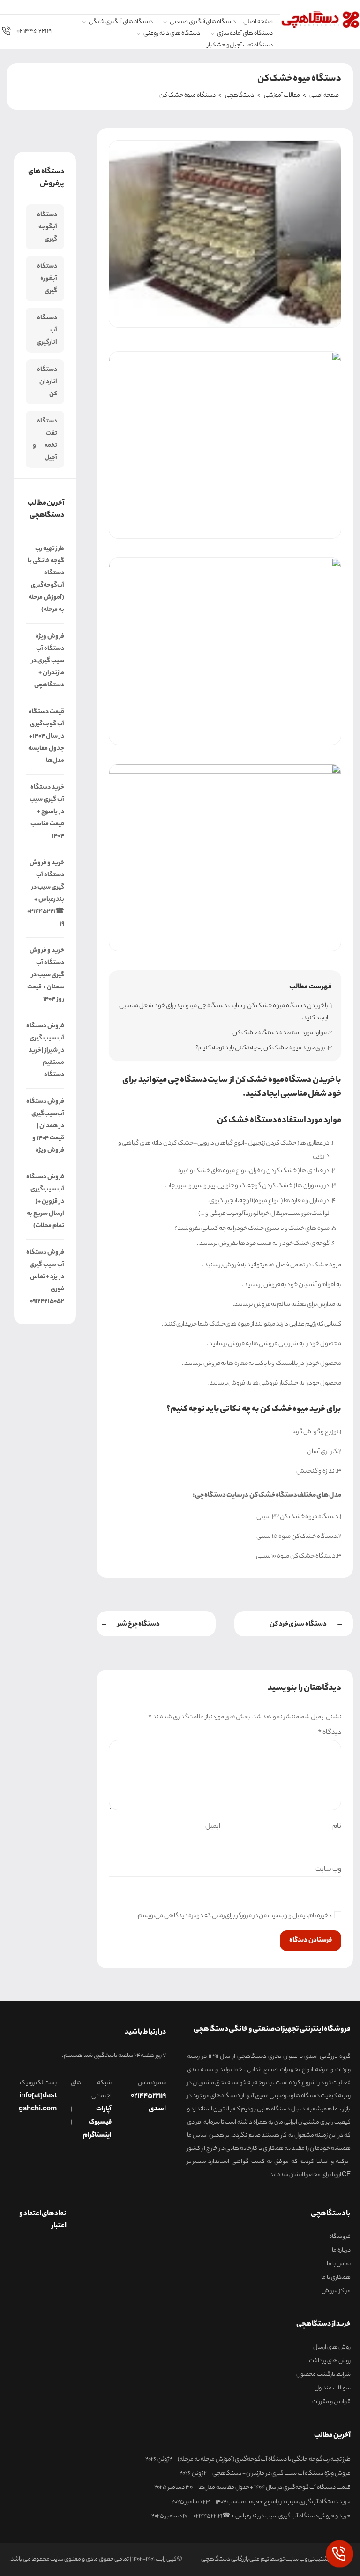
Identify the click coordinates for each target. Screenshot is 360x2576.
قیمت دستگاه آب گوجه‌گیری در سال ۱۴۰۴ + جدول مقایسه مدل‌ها (46, 736)
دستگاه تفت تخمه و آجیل (45, 440)
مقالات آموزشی (282, 95)
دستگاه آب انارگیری (47, 330)
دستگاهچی (240, 95)
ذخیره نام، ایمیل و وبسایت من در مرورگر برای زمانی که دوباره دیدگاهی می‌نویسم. (234, 1917)
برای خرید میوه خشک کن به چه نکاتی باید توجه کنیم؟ (260, 1048)
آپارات (104, 2109)
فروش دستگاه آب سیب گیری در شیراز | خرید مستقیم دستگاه (45, 1051)
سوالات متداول (333, 2388)
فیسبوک (100, 2123)
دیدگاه (330, 1733)
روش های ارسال (332, 2348)
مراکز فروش (336, 2291)
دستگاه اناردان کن (47, 382)
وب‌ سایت (328, 1869)
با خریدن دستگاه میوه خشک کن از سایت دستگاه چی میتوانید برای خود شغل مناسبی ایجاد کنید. (224, 1012)
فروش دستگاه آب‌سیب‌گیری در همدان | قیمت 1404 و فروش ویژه (45, 1126)
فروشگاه (340, 2237)
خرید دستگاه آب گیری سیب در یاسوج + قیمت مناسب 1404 (47, 812)
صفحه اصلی (258, 22)
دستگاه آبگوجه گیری (47, 227)
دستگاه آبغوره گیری (47, 279)
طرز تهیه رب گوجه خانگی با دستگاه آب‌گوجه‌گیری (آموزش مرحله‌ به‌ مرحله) (46, 579)
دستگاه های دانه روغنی (172, 34)
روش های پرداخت (330, 2361)
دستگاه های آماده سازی (245, 34)
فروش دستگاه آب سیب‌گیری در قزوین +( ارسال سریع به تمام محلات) (45, 1201)
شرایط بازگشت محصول (323, 2375)
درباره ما (341, 2251)
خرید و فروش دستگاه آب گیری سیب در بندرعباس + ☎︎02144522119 (46, 893)
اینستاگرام (97, 2136)
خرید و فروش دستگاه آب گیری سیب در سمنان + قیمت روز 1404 (46, 975)
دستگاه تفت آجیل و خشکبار (240, 46)
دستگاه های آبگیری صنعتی (203, 22)
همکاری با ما (336, 2278)
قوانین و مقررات (331, 2402)
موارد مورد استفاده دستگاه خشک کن (280, 1033)
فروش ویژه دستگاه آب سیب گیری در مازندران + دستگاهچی (48, 661)
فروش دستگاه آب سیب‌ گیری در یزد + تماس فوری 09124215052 (45, 1277)
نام (337, 1827)
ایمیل (213, 1827)
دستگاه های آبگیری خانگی (120, 22)
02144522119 (34, 32)
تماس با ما (339, 2264)
